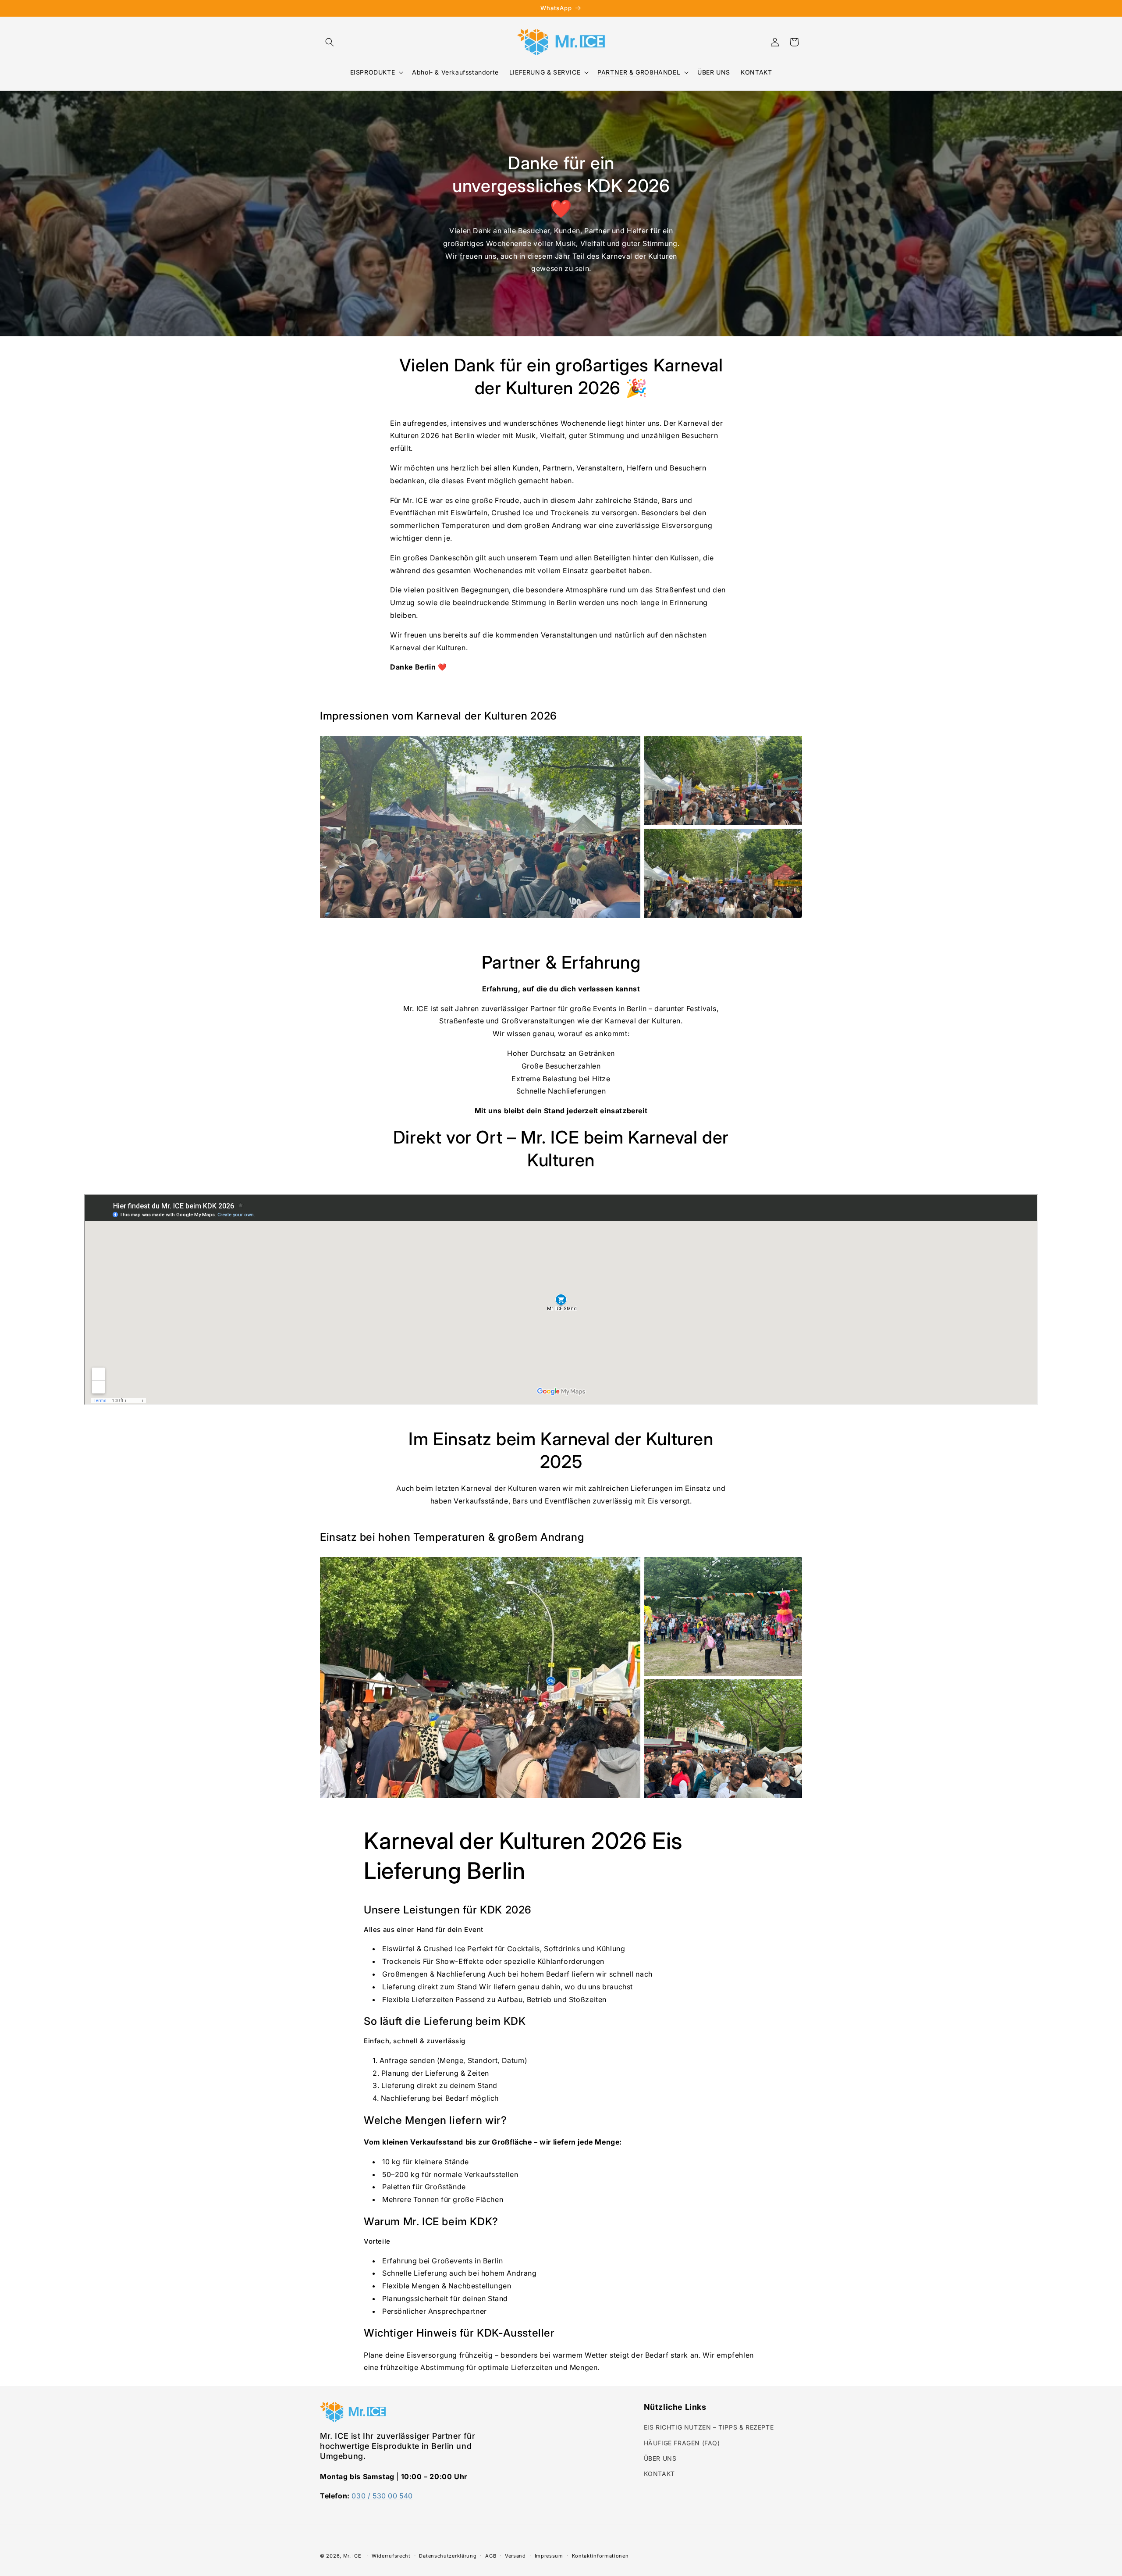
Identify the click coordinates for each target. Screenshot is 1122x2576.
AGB (491, 2555)
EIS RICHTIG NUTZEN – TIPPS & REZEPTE (709, 2428)
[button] (330, 42)
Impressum (549, 2555)
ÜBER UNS (660, 2458)
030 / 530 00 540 (382, 2496)
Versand (515, 2555)
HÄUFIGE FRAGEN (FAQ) (682, 2443)
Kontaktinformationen (600, 2555)
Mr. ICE (352, 2556)
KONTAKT (659, 2474)
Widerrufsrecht (391, 2555)
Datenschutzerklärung (448, 2555)
